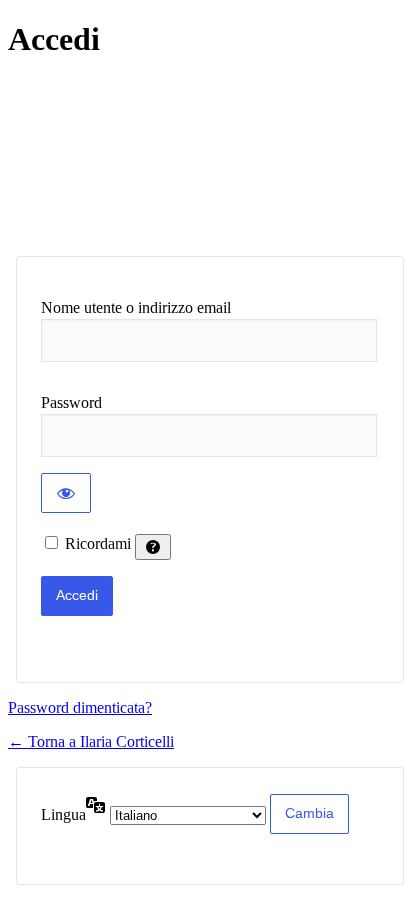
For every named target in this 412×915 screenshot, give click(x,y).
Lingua (63, 814)
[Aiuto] (153, 547)
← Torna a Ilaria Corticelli (91, 741)
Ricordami (98, 543)
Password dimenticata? (80, 707)
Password (71, 402)
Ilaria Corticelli (171, 157)
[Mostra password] (66, 493)
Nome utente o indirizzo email (136, 307)
